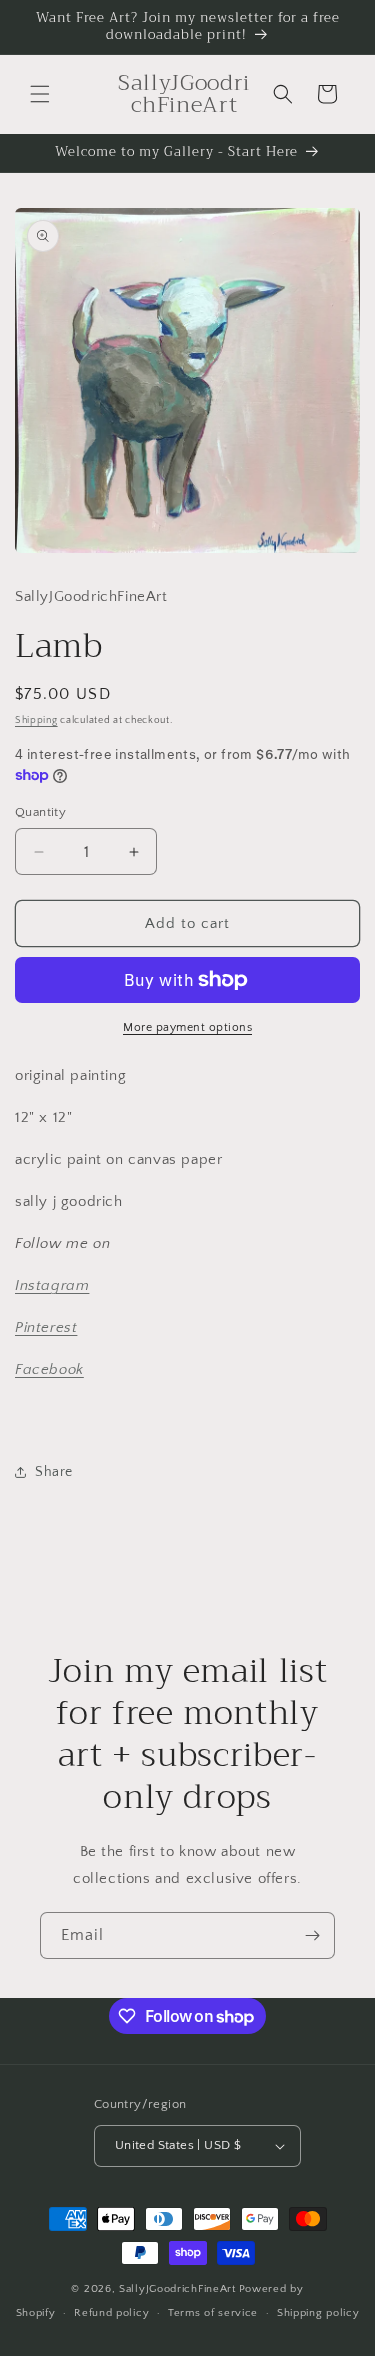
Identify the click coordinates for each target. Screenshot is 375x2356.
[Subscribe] (312, 1935)
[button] (40, 94)
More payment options (187, 1027)
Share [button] (54, 1472)
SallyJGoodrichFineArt (177, 2289)
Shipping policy (318, 2313)
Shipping (36, 720)
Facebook (49, 1369)
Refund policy (111, 2313)
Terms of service (213, 2313)
